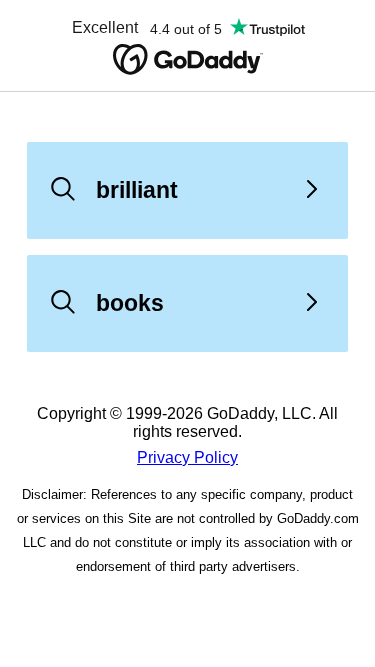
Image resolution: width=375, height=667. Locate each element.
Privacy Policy (187, 457)
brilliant (137, 190)
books (130, 303)
